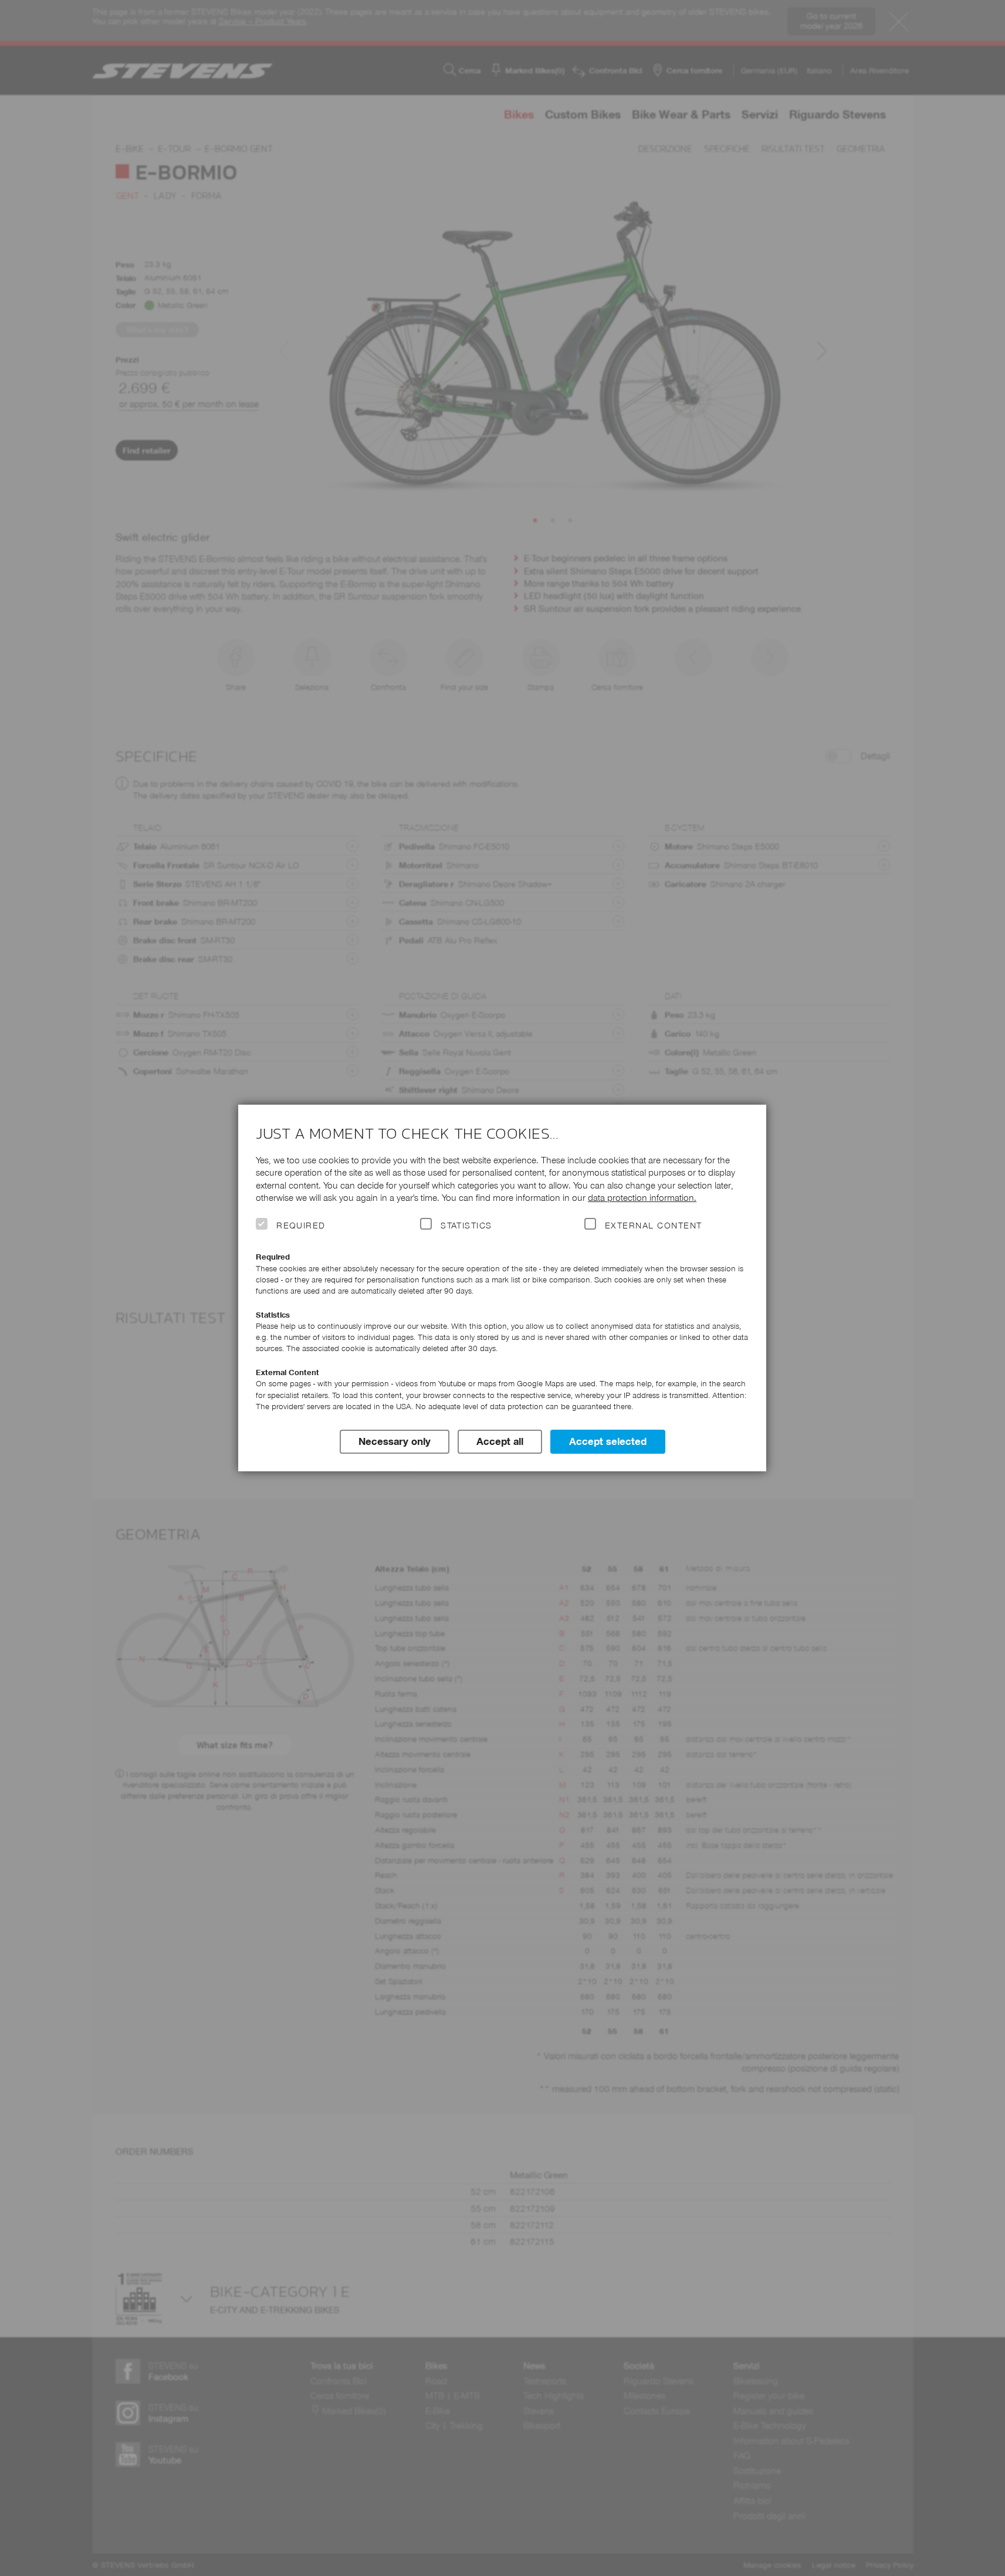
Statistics (466, 1226)
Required (301, 1226)
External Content (653, 1226)
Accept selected (608, 1441)
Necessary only (395, 1441)
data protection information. (642, 1198)
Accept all (500, 1441)
